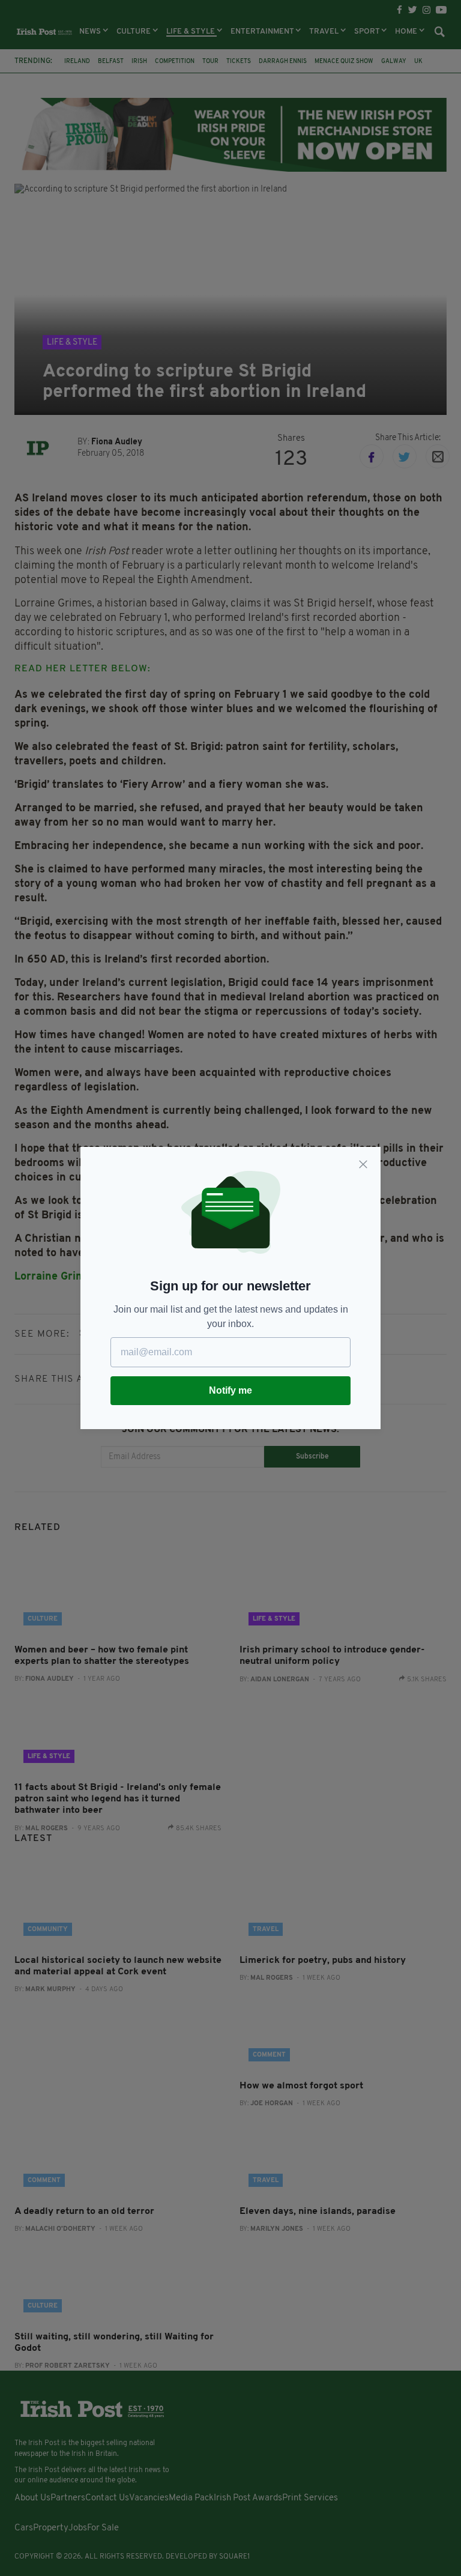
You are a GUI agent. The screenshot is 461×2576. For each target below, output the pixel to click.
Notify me (230, 1390)
